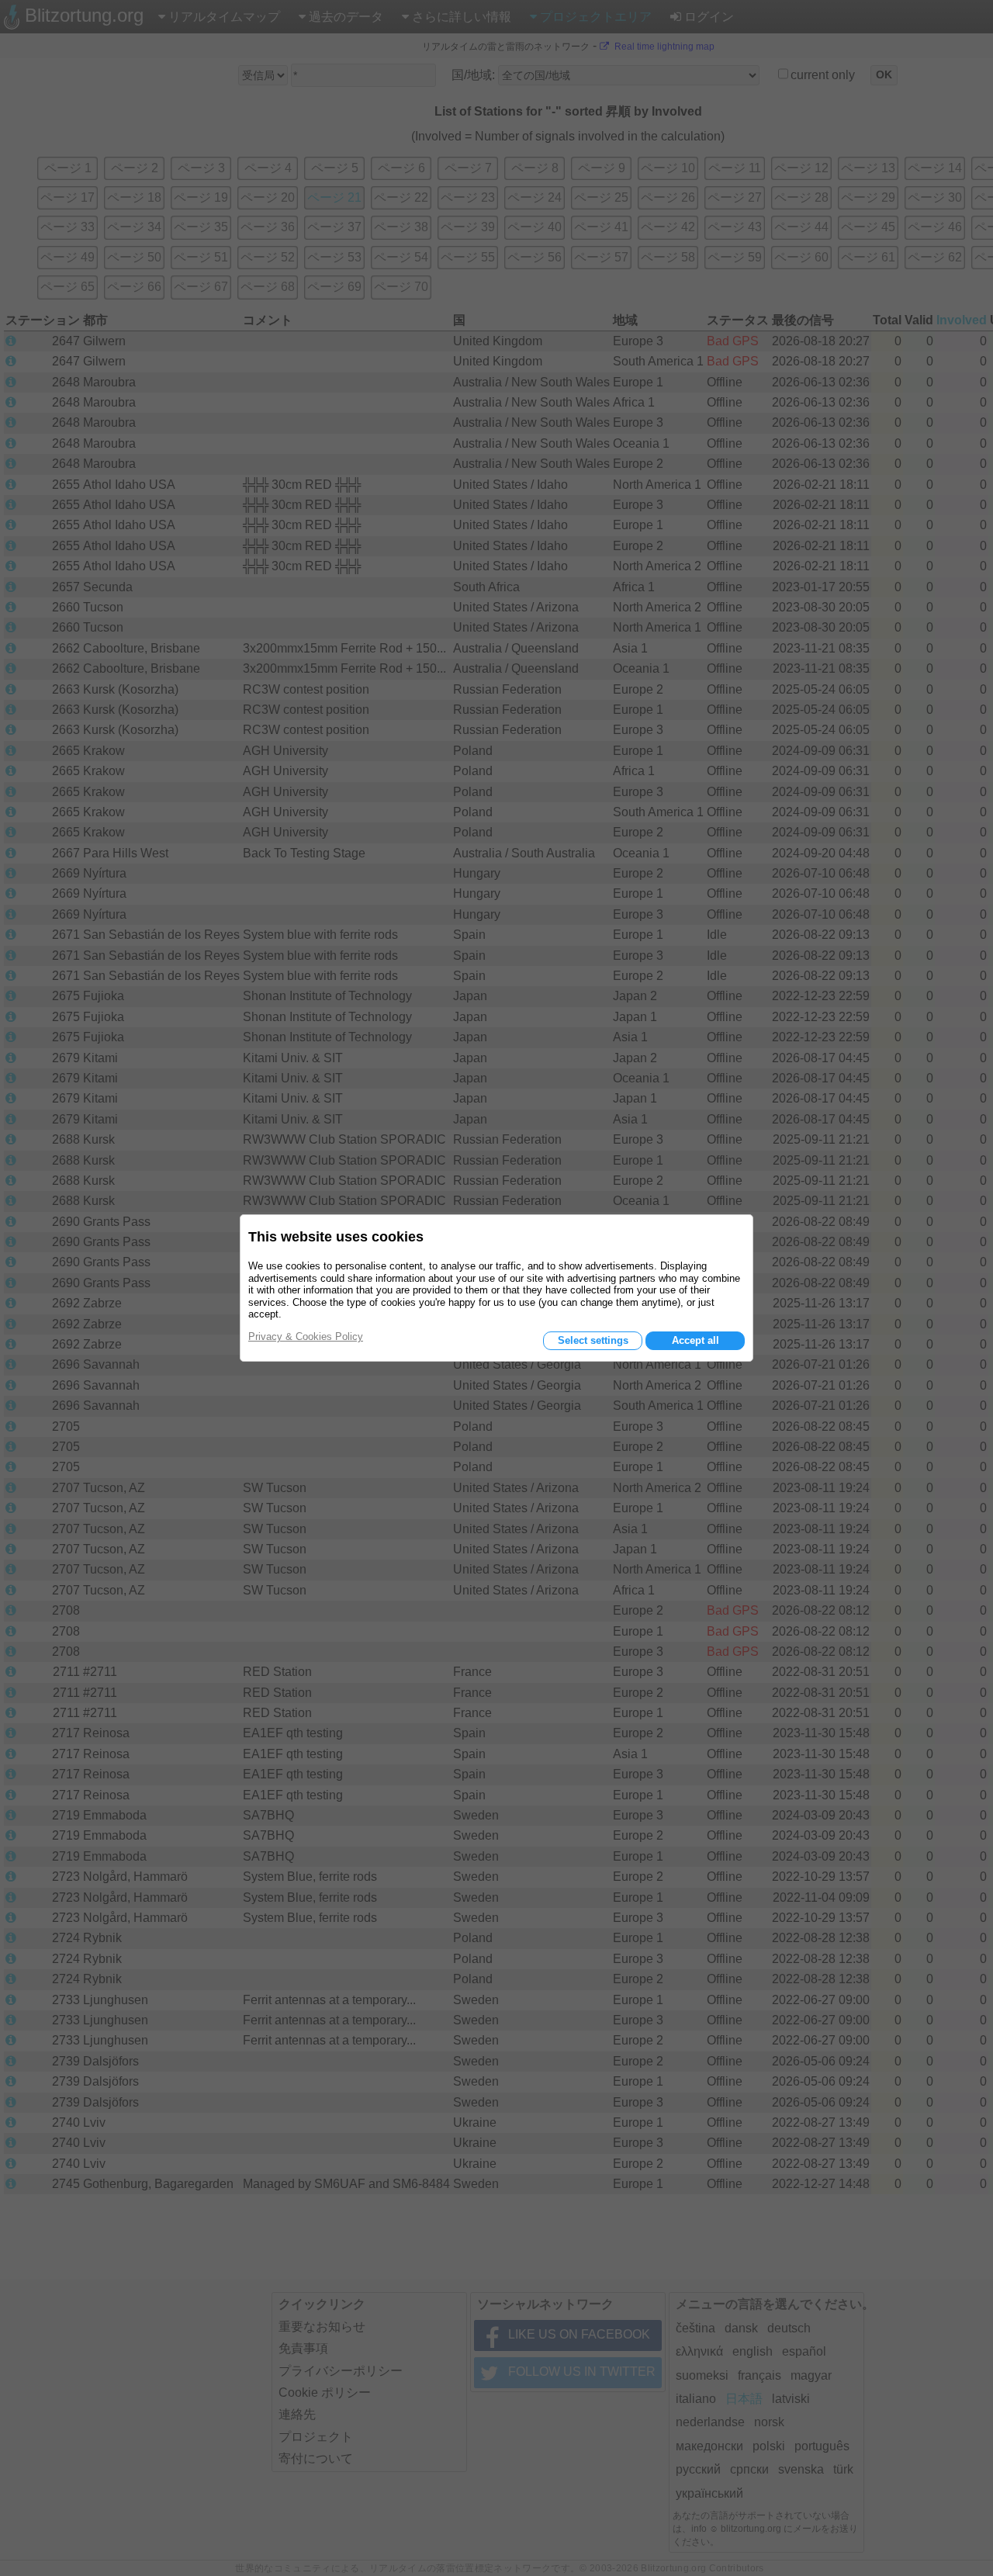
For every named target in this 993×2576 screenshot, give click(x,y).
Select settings (593, 1340)
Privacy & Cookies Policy (306, 1336)
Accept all (695, 1340)
